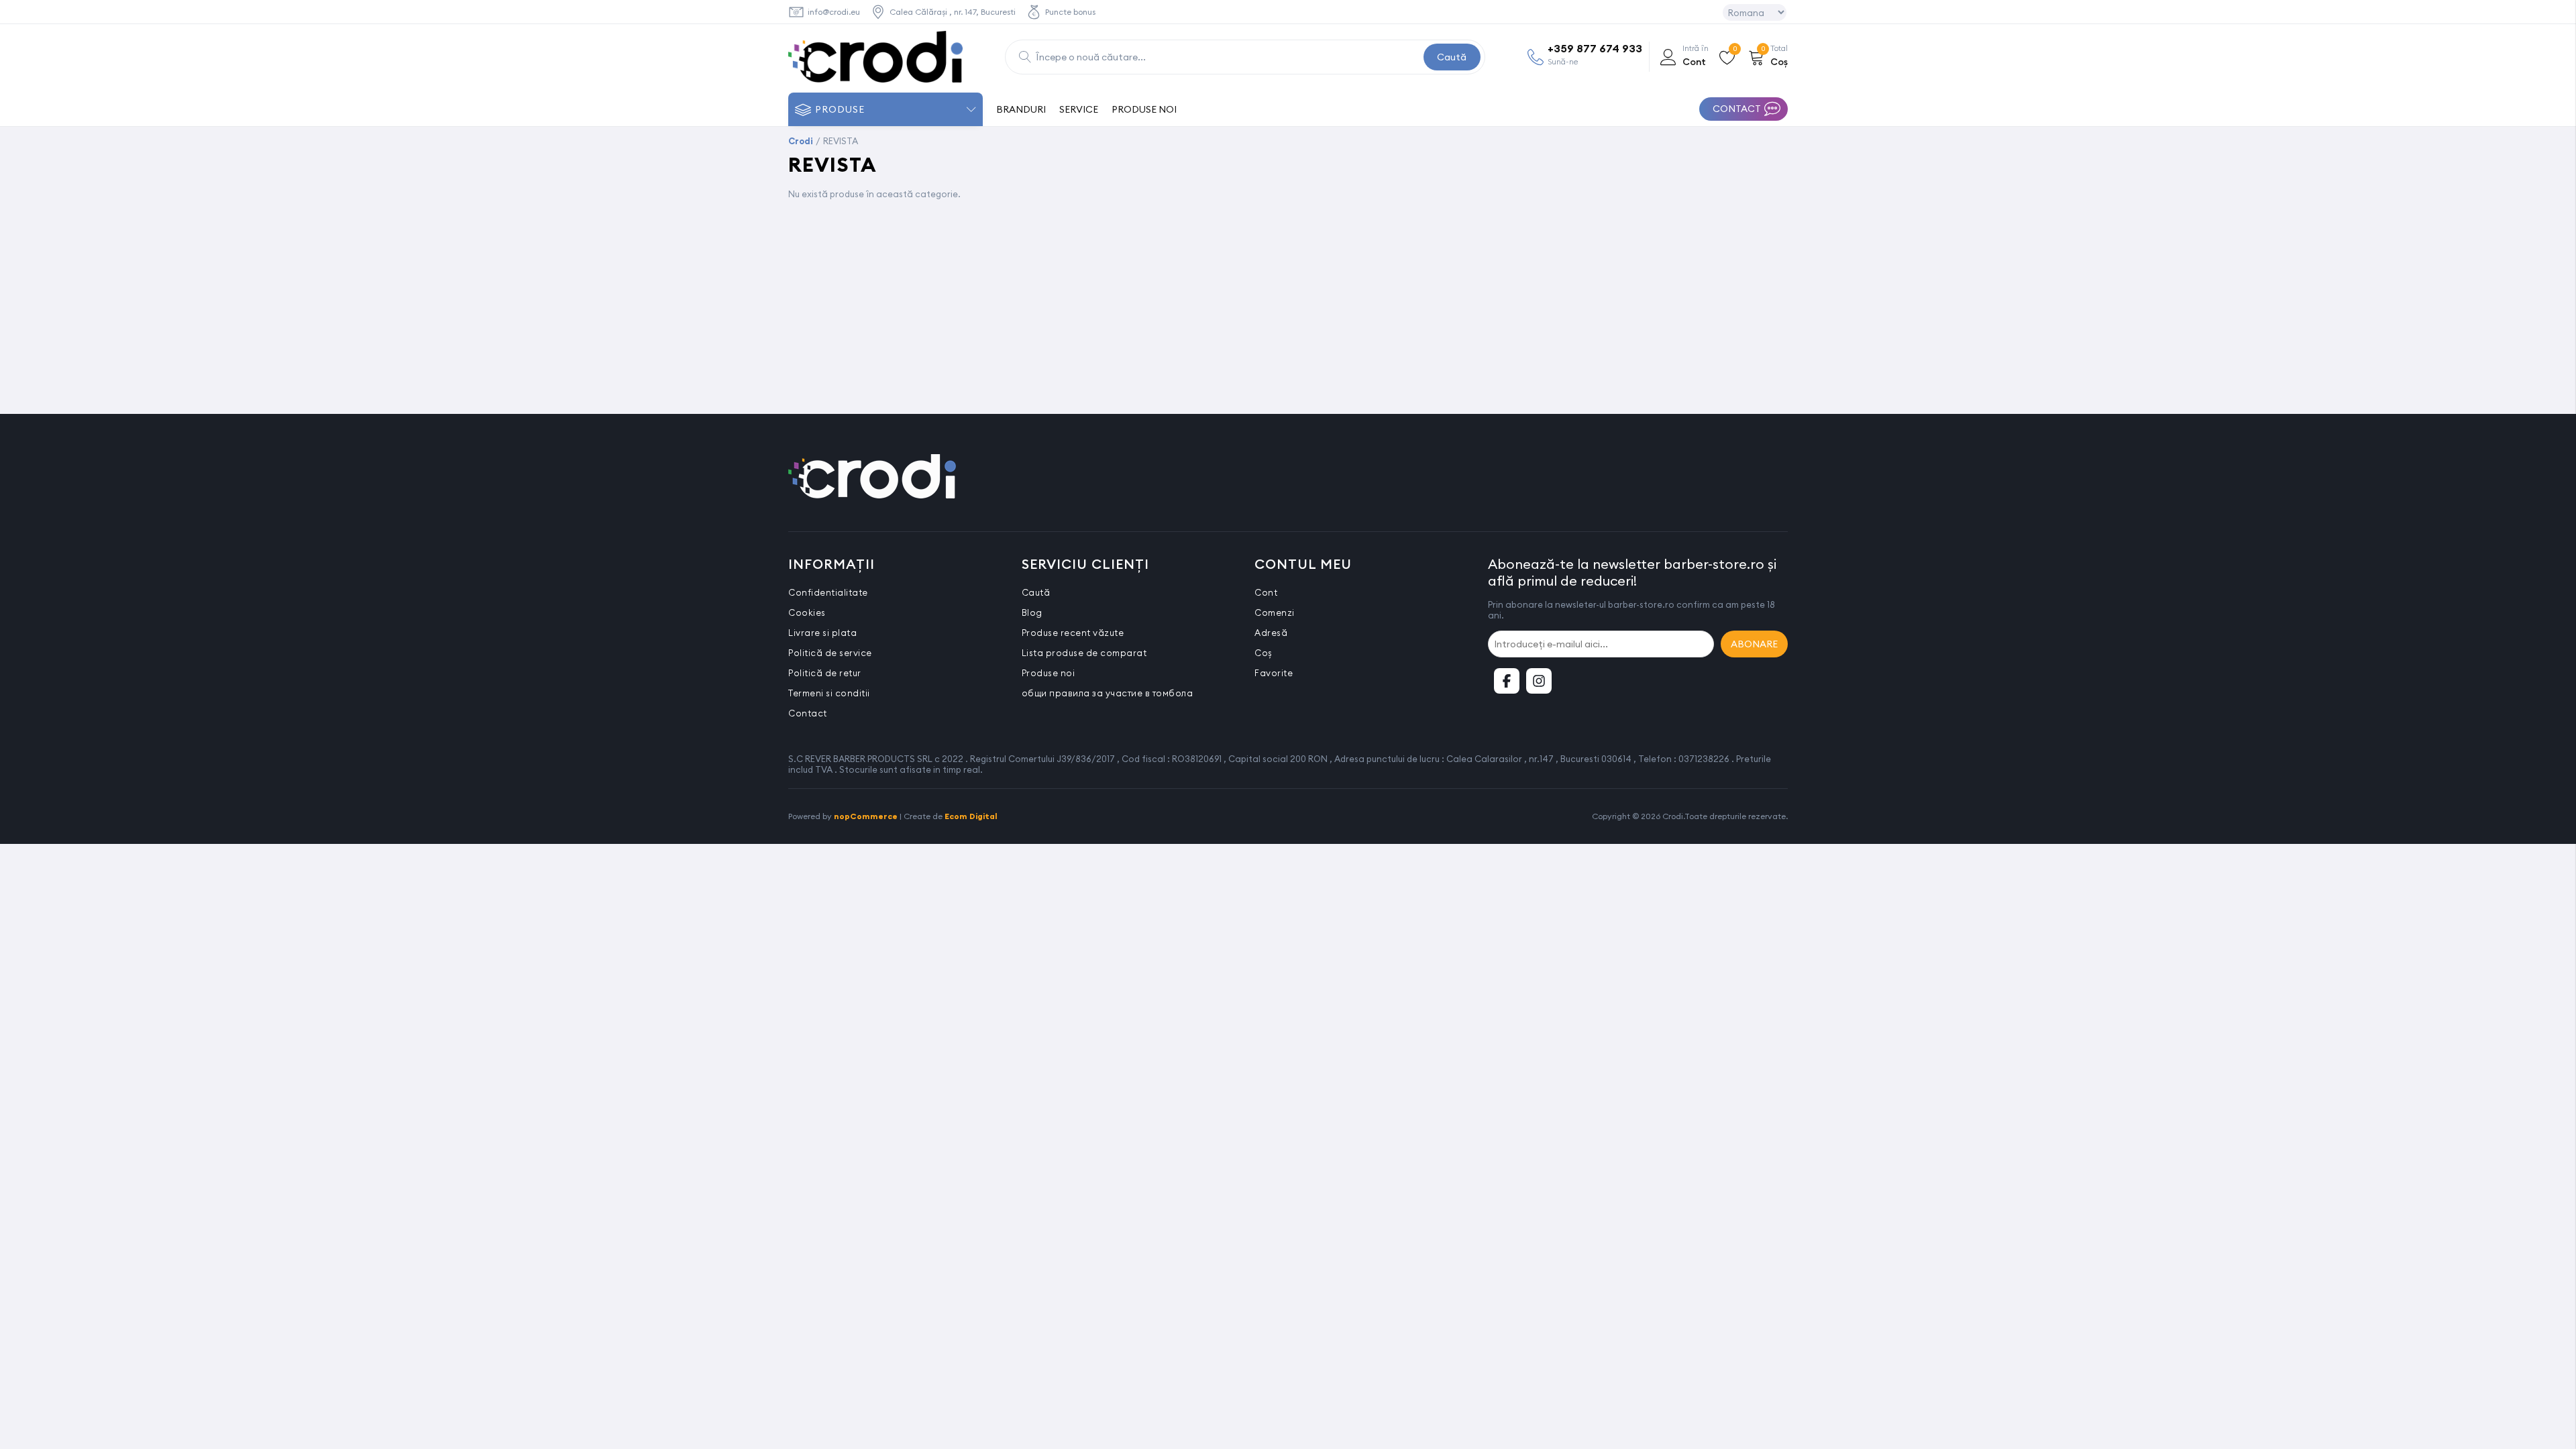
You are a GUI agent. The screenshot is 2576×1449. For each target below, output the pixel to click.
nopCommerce (866, 816)
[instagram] (1539, 681)
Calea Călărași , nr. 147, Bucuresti (953, 12)
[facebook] (1507, 681)
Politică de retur (825, 673)
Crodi (801, 141)
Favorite (1274, 673)
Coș (1264, 653)
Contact (808, 713)
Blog (1032, 612)
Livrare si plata (822, 633)
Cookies (807, 612)
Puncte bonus (1070, 12)
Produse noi (1049, 673)
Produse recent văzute (1073, 633)
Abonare (1754, 644)
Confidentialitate (828, 592)
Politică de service (830, 653)
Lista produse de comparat (1084, 653)
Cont (1266, 592)
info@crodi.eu (834, 12)
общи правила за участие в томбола (1108, 693)
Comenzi (1275, 612)
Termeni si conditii (829, 693)
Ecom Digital (971, 816)
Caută (1452, 57)
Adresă (1271, 633)
